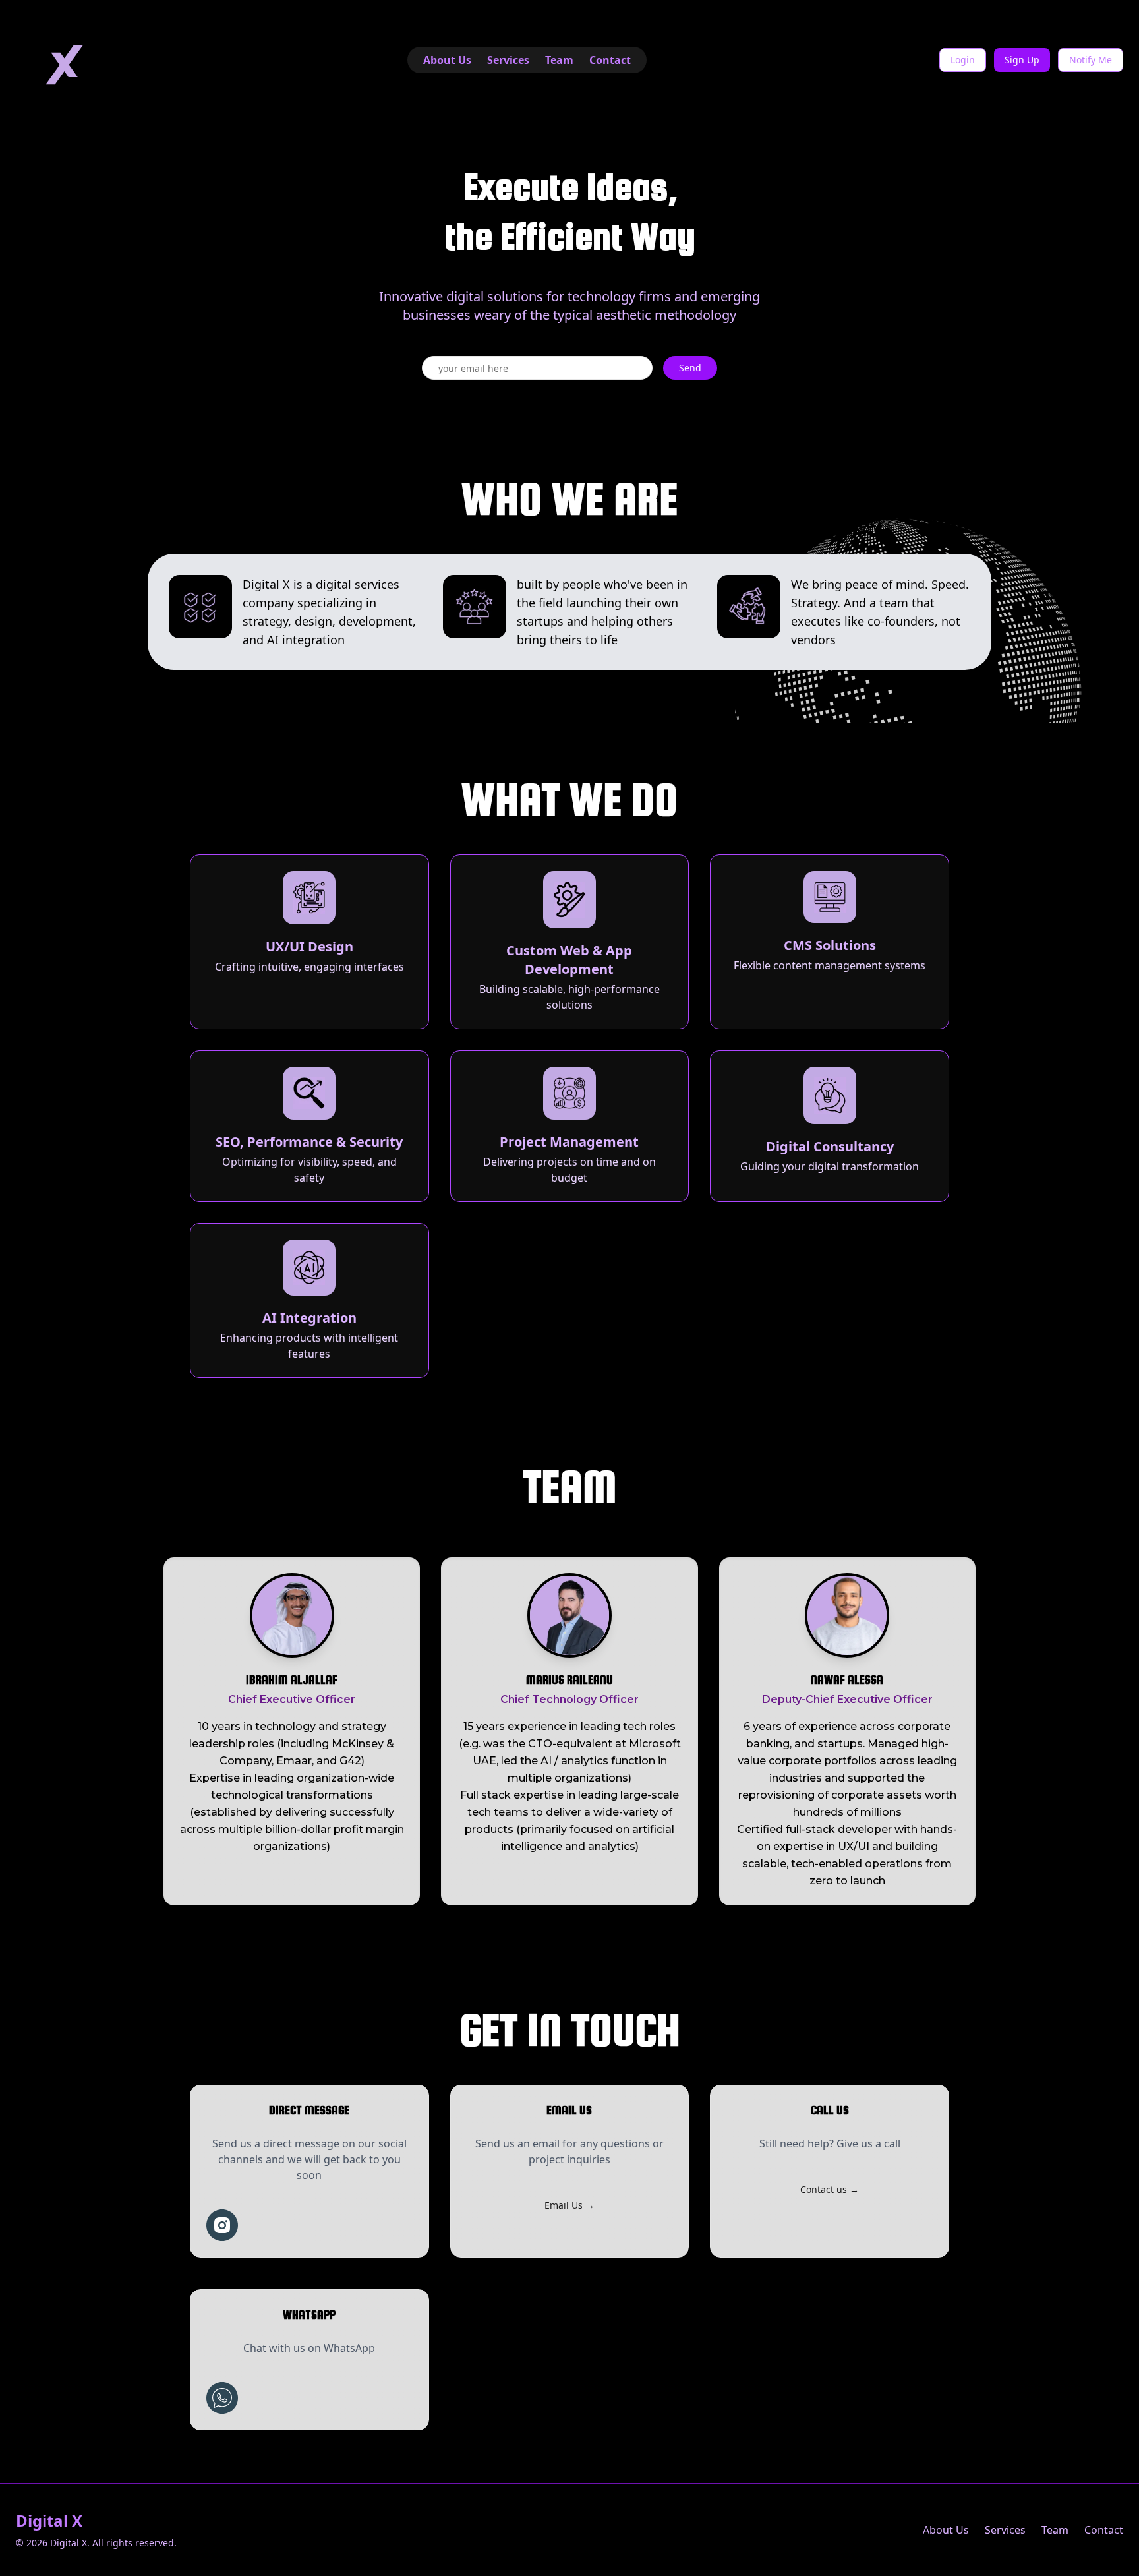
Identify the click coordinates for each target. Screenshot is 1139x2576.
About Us (447, 60)
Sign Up (1022, 60)
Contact (610, 60)
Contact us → (830, 2189)
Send (690, 368)
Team (559, 60)
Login (963, 60)
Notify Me (1091, 60)
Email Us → (569, 2205)
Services (508, 60)
